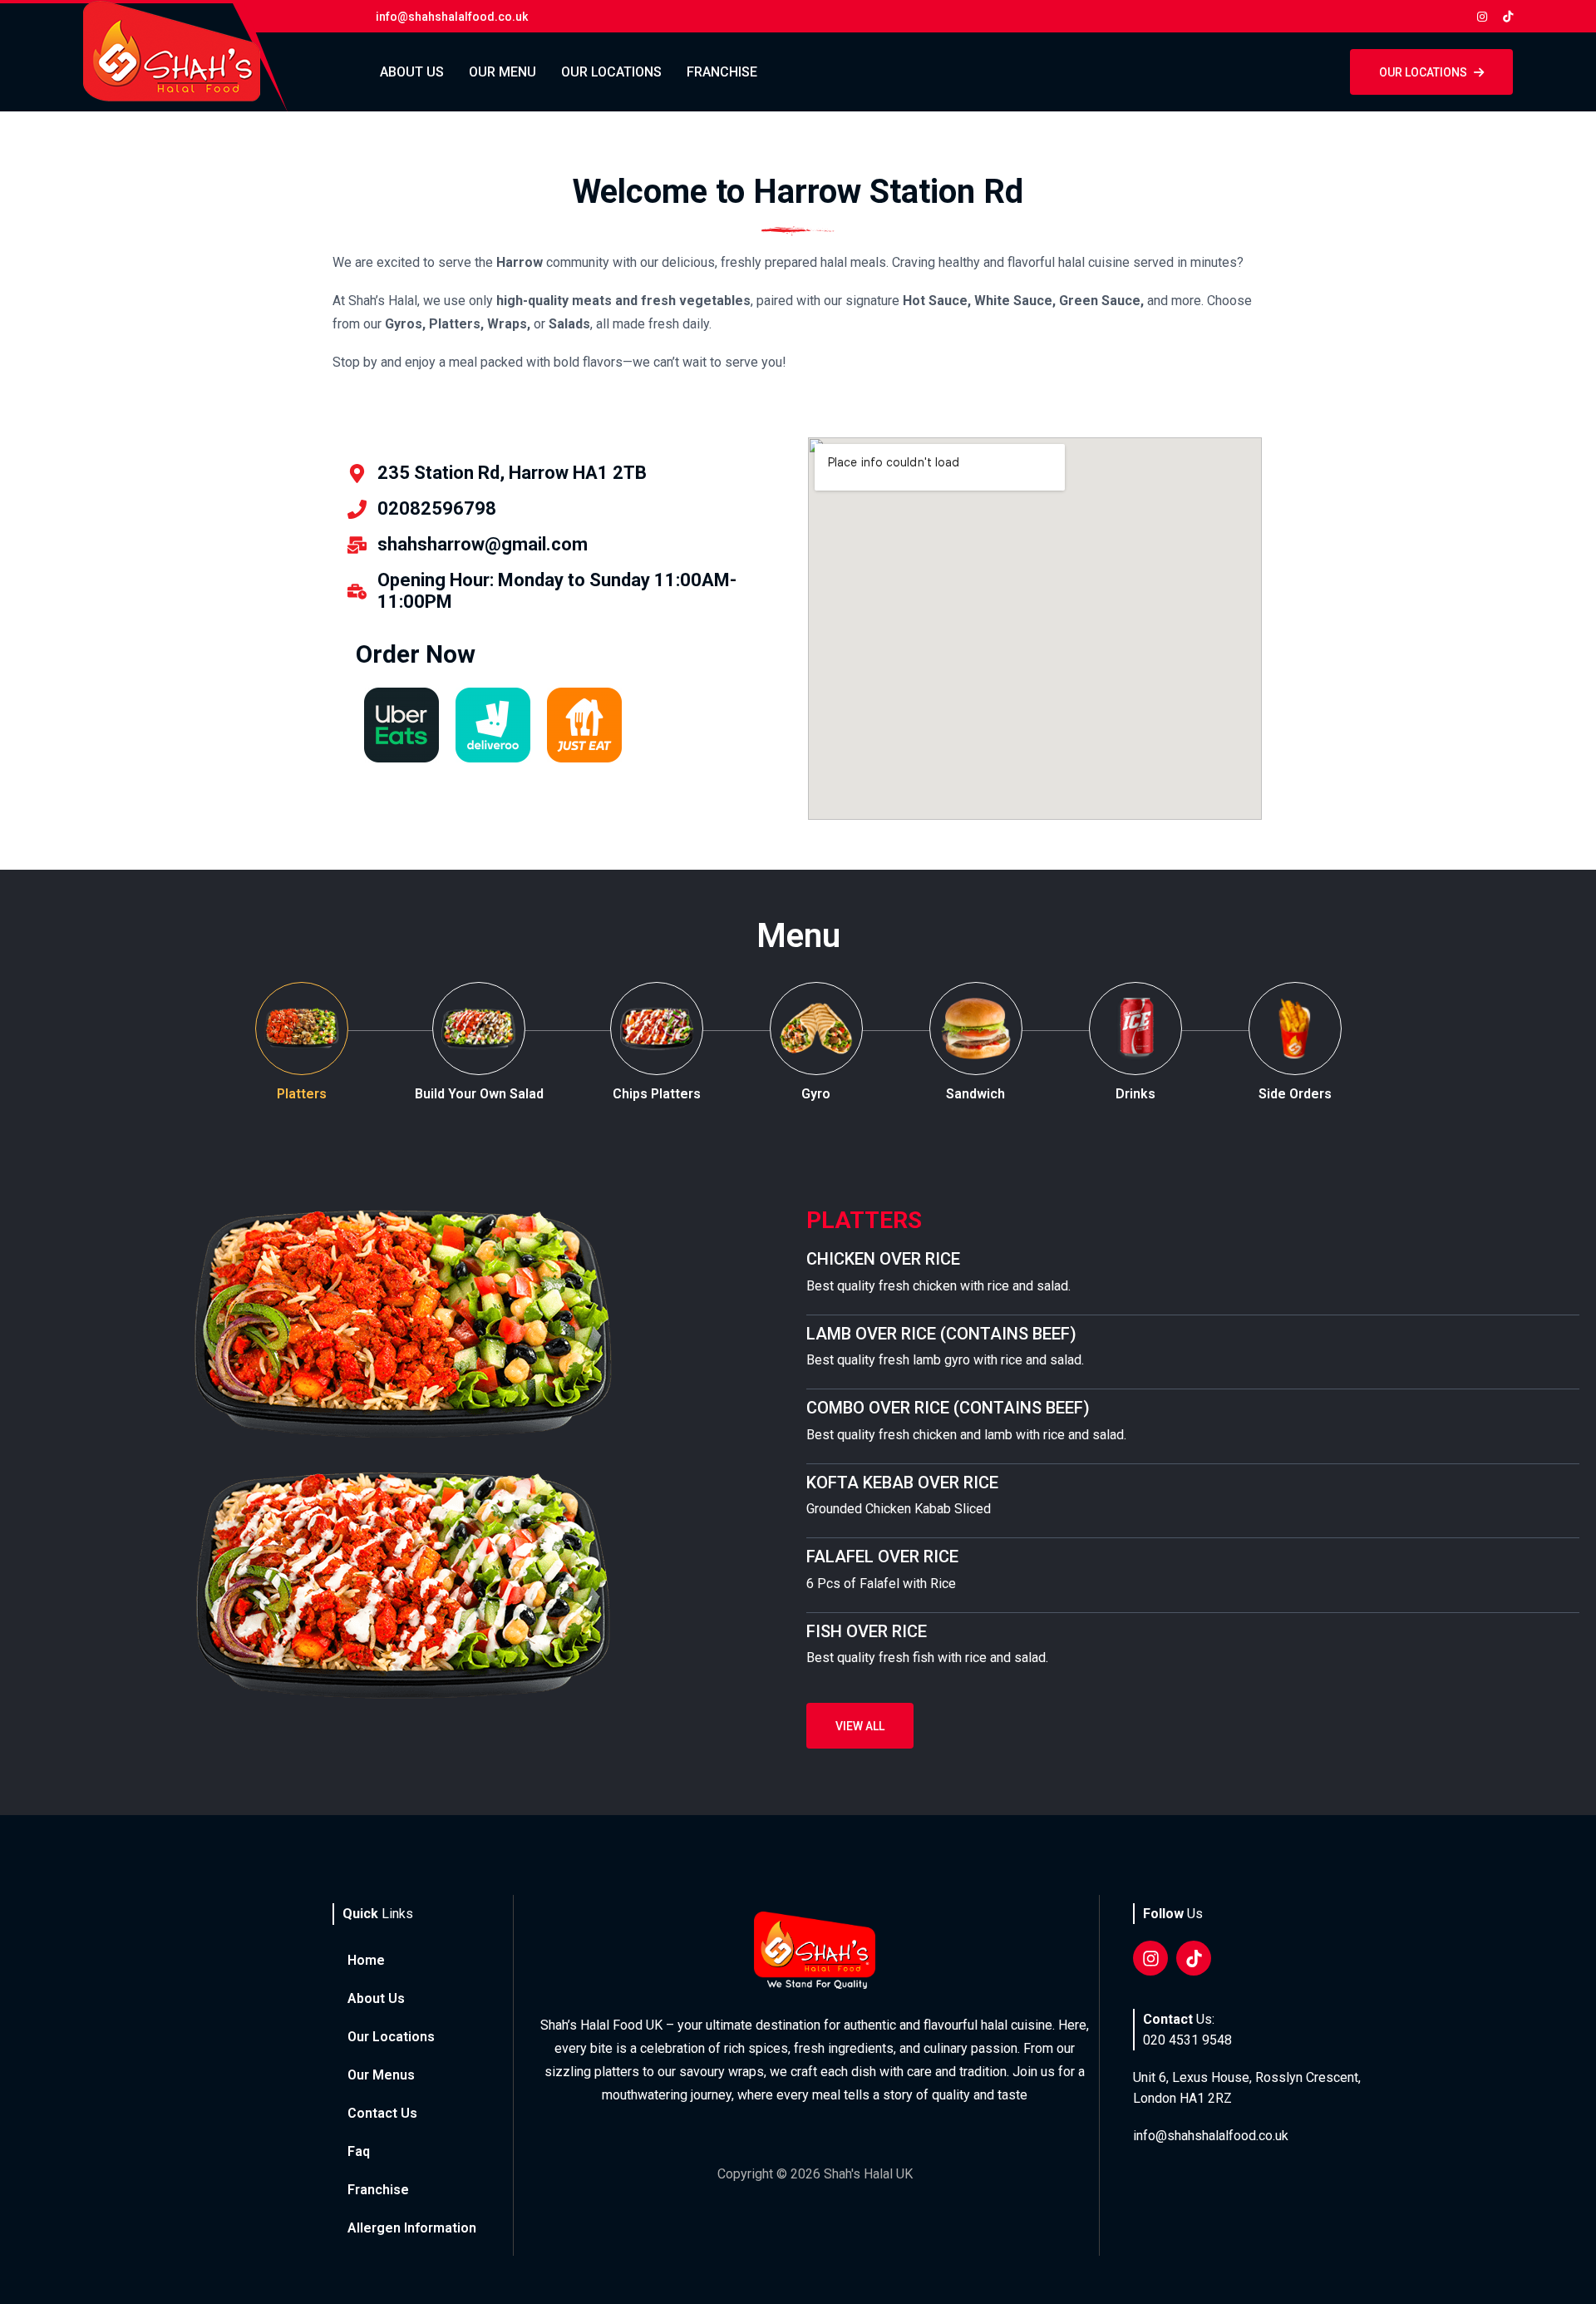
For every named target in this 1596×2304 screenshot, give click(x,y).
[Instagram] (1150, 1958)
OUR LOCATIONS (1423, 72)
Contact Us (382, 2113)
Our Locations (611, 72)
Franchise (722, 72)
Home (366, 1960)
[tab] (302, 1043)
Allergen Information (412, 2228)
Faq (359, 2151)
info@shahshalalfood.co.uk (1211, 2136)
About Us (412, 72)
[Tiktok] (1194, 1958)
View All (860, 1726)
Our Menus (381, 2075)
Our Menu (502, 72)
